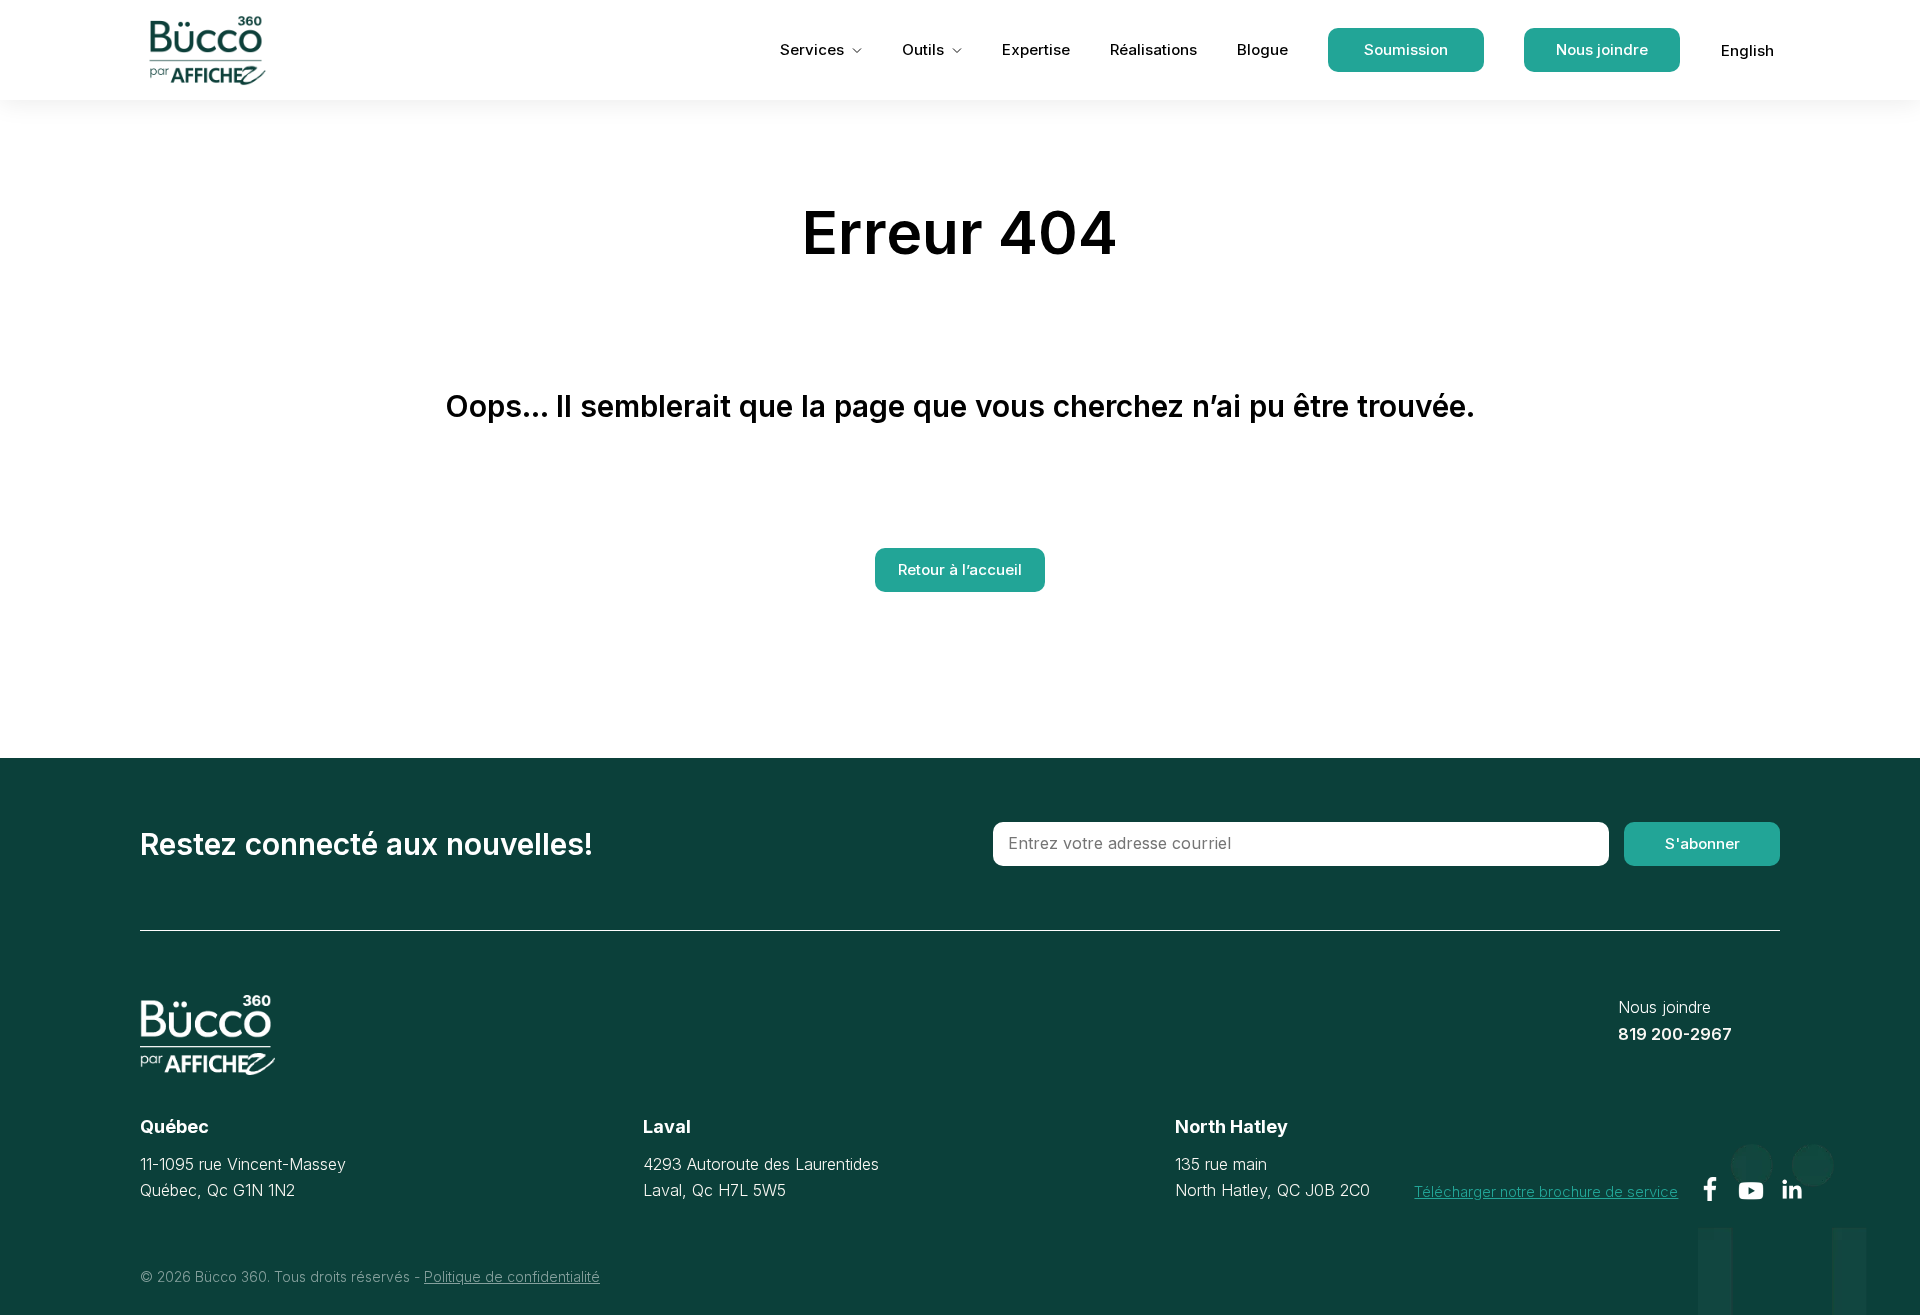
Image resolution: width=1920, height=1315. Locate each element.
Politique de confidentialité (512, 1276)
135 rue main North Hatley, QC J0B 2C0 (1272, 1177)
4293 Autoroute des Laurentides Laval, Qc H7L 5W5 (761, 1177)
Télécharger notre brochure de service (1546, 1190)
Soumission (1406, 49)
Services (812, 49)
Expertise (1036, 49)
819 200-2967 (1675, 1034)
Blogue (1262, 49)
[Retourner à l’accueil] (207, 1035)
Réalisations (1153, 49)
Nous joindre (1602, 49)
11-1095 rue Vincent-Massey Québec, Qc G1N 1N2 (243, 1177)
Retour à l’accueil (960, 569)
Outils (923, 49)
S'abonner (1702, 843)
